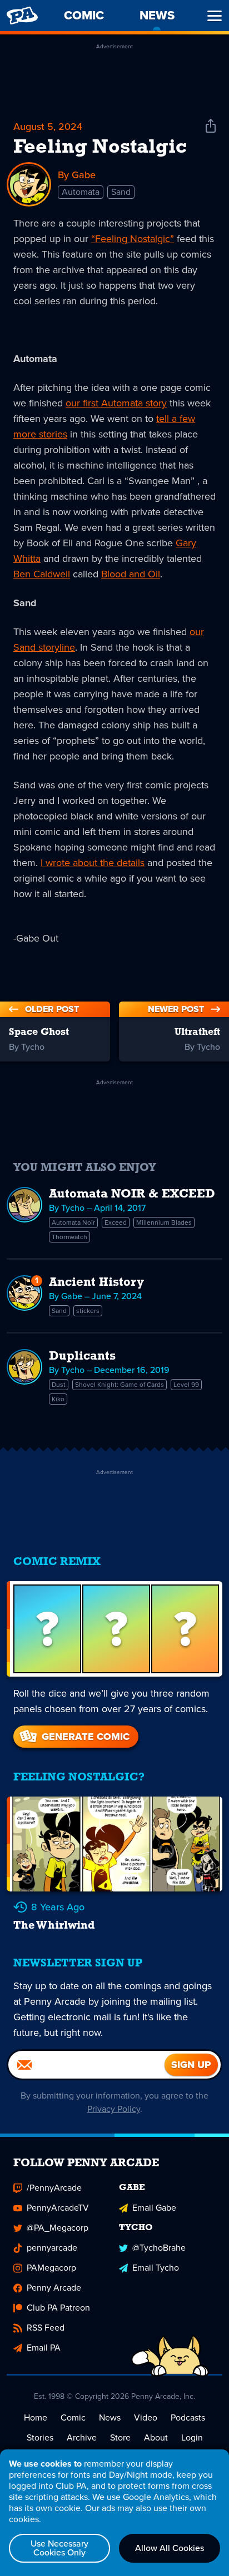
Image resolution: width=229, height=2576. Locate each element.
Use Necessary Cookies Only (59, 2548)
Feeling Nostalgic (100, 148)
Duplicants (82, 1357)
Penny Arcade (54, 2288)
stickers (88, 1311)
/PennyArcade (54, 2188)
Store (120, 2437)
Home (36, 2417)
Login (192, 2437)
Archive (82, 2437)
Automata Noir (73, 1222)
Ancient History (96, 1283)
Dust (59, 1385)
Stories (40, 2437)
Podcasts (188, 2417)
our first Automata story (116, 403)
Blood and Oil (131, 574)
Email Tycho (156, 2268)
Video (146, 2417)
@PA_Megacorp (58, 2228)
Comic (73, 2417)
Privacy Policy (114, 2109)
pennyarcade (52, 2248)
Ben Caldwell (42, 574)
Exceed (116, 1222)
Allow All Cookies (170, 2548)
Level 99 (186, 1385)
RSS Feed (46, 2328)
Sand (121, 192)
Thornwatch (69, 1237)
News (110, 2417)
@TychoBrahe (159, 2248)
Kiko (58, 1399)
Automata (81, 192)
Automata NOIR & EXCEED (132, 1194)
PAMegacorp (51, 2268)
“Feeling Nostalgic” (133, 239)
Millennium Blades (164, 1222)
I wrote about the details (93, 863)
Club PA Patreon (58, 2308)
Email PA (44, 2348)
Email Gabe (154, 2208)
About (156, 2437)
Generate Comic (86, 1737)
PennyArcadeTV (58, 2208)
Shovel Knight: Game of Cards (120, 1385)
